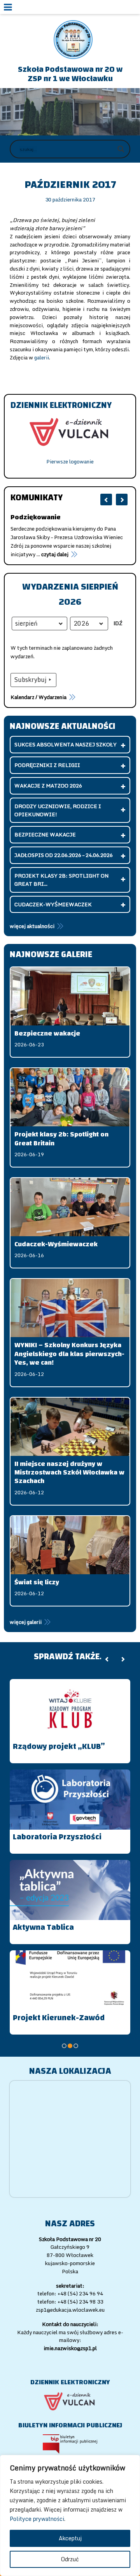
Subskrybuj (30, 680)
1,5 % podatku (35, 517)
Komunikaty (37, 498)
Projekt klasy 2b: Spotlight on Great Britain (61, 1139)
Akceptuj (70, 2538)
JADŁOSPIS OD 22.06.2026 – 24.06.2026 (64, 855)
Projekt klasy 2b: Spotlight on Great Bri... (61, 880)
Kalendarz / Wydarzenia (38, 697)
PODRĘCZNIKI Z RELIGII (47, 765)
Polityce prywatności (37, 2519)
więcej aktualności (32, 926)
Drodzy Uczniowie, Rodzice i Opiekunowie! (58, 810)
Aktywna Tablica (43, 1927)
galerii (42, 357)
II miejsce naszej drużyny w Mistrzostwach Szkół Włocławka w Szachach (69, 1473)
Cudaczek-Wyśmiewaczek (53, 904)
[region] (70, 2515)
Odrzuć (70, 2559)
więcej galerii (26, 1622)
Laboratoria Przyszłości (57, 1837)
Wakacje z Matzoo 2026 (48, 786)
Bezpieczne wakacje (45, 834)
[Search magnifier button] (121, 149)
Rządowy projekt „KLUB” (59, 1746)
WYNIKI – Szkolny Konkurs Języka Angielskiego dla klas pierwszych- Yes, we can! (69, 1354)
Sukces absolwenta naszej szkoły (66, 744)
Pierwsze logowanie (70, 461)
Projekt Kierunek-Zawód (59, 2018)
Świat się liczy (37, 1582)
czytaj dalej (24, 554)
